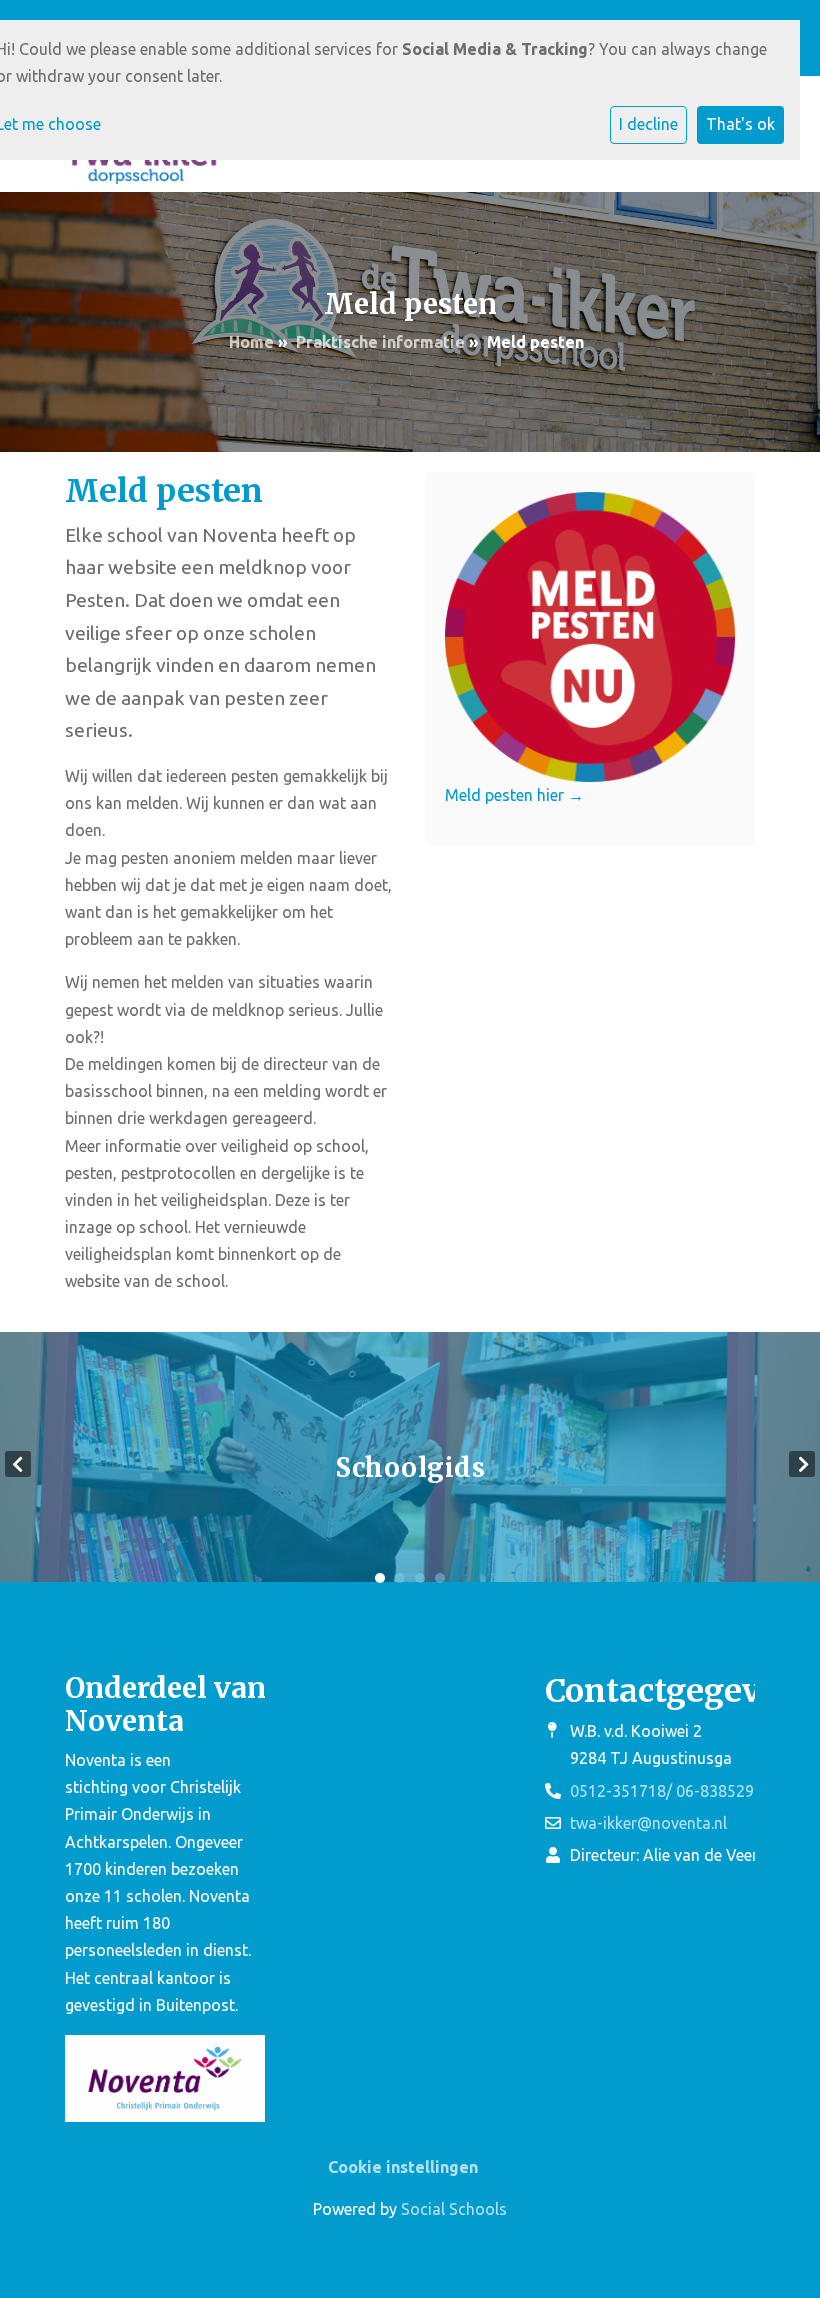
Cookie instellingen (403, 2167)
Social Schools (454, 2209)
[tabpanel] (410, 1464)
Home (251, 342)
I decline (648, 124)
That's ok (740, 124)
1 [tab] (380, 1578)
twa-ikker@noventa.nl (648, 1823)
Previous (18, 1464)
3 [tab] (420, 1578)
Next (802, 1464)
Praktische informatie (380, 342)
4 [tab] (440, 1578)
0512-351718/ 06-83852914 (671, 1791)
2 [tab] (400, 1578)
